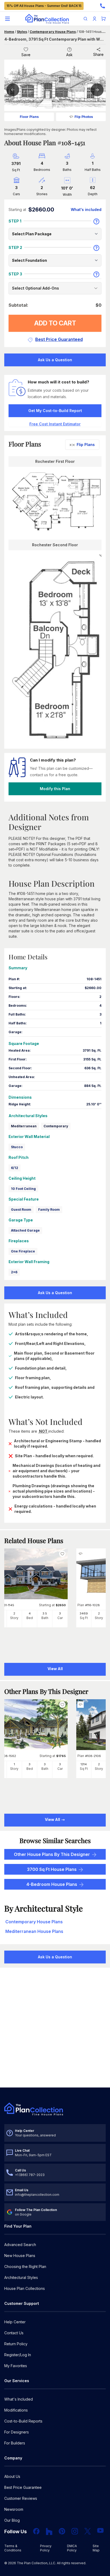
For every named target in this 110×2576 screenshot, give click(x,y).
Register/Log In (18, 2355)
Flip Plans (86, 445)
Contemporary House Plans (53, 32)
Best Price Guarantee (23, 2487)
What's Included (19, 2399)
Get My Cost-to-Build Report (55, 411)
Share (98, 54)
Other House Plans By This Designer (52, 1854)
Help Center (15, 2322)
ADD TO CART (55, 323)
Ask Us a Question (55, 360)
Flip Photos (84, 117)
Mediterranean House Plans (34, 1931)
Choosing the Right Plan (25, 2267)
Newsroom (14, 2509)
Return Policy (16, 2344)
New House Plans (20, 2256)
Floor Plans (29, 117)
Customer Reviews (21, 2498)
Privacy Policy (46, 2548)
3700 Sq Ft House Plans (52, 1869)
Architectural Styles (21, 2277)
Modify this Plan (55, 789)
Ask (69, 55)
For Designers (17, 2432)
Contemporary (56, 1126)
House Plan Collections (25, 2288)
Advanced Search (20, 2245)
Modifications (16, 2410)
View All (53, 1819)
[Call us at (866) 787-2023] (103, 6)
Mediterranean (24, 1126)
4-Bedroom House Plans (52, 1884)
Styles (22, 32)
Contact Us (14, 2333)
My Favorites (16, 2366)
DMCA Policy (72, 2548)
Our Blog (12, 2520)
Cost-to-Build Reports (23, 2421)
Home (9, 32)
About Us (12, 2476)
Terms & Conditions (13, 2548)
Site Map (96, 2548)
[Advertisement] (55, 2028)
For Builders (15, 2443)
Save (26, 55)
